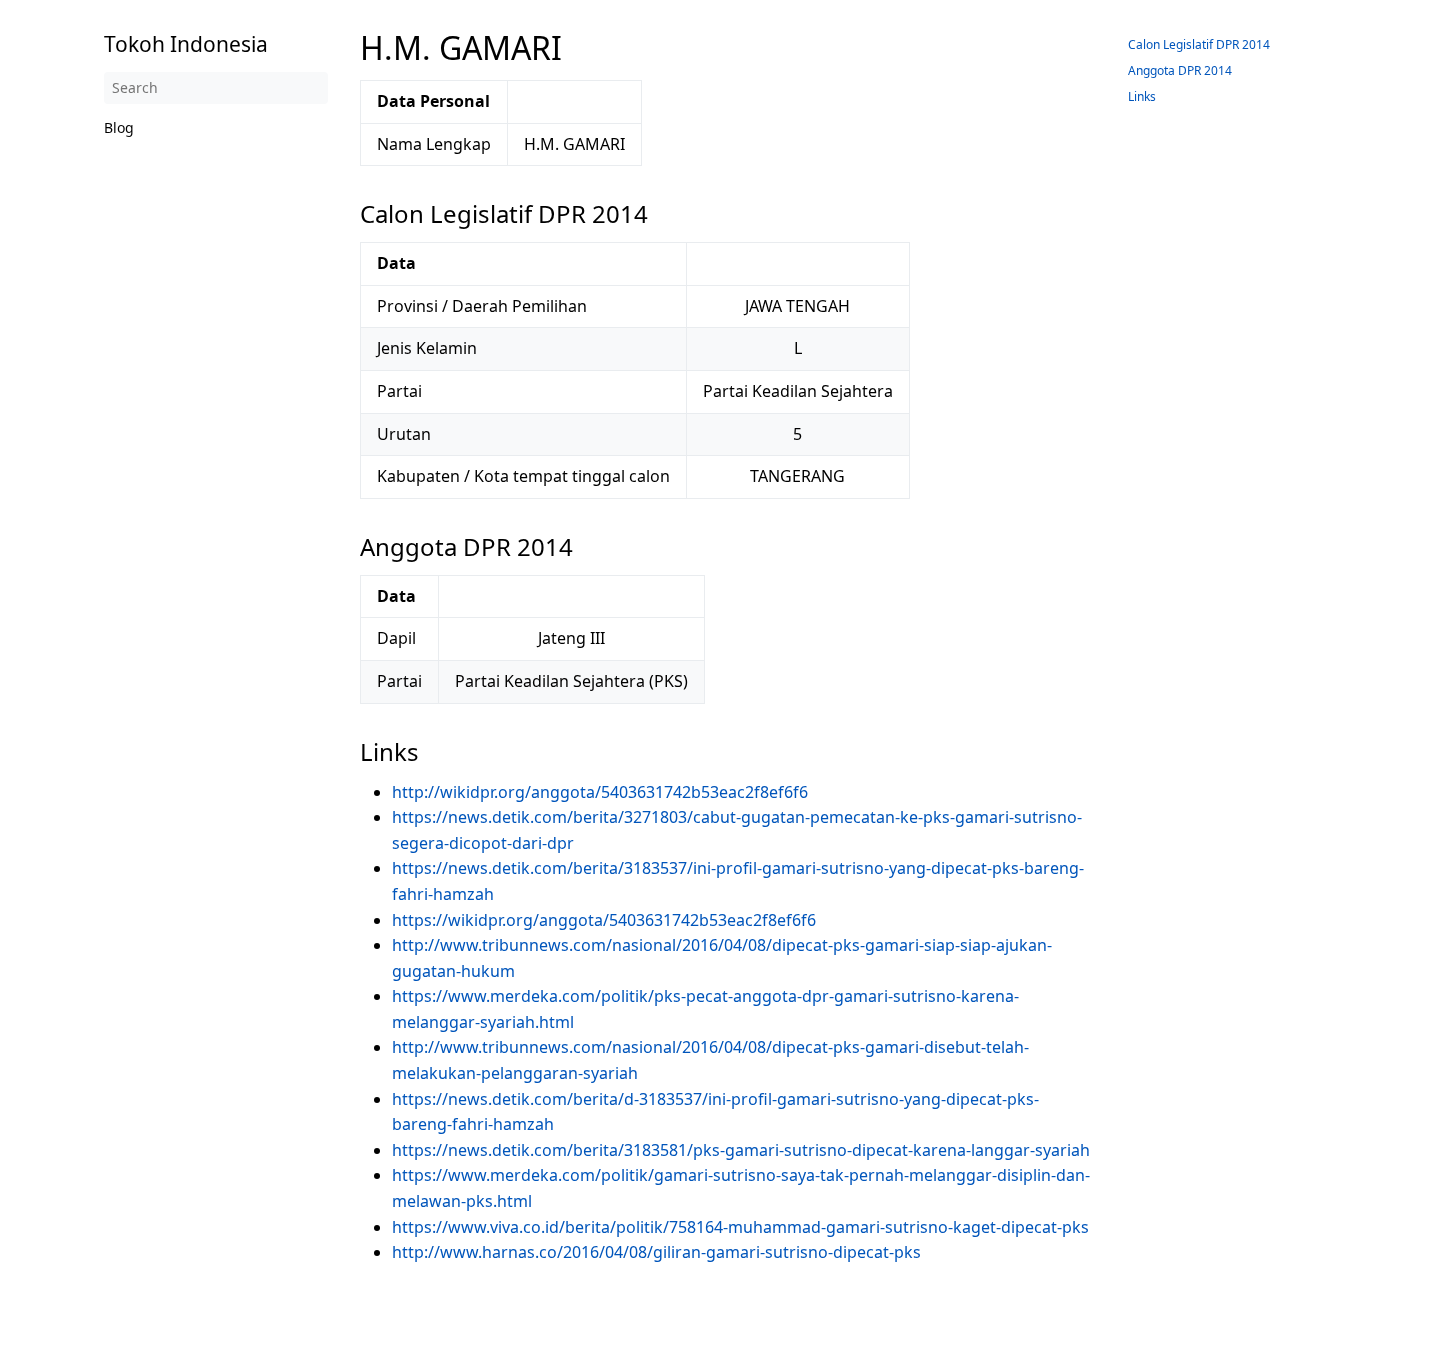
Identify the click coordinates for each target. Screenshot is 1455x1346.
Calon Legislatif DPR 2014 (1199, 44)
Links (1142, 96)
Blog (119, 127)
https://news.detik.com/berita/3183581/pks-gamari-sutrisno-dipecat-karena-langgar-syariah (741, 1150)
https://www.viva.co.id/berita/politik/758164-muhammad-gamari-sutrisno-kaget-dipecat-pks (740, 1227)
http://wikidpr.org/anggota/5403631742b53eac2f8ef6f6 (600, 792)
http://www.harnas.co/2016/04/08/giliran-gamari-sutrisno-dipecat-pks (656, 1252)
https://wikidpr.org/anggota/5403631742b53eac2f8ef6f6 (604, 920)
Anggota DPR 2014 (1180, 70)
